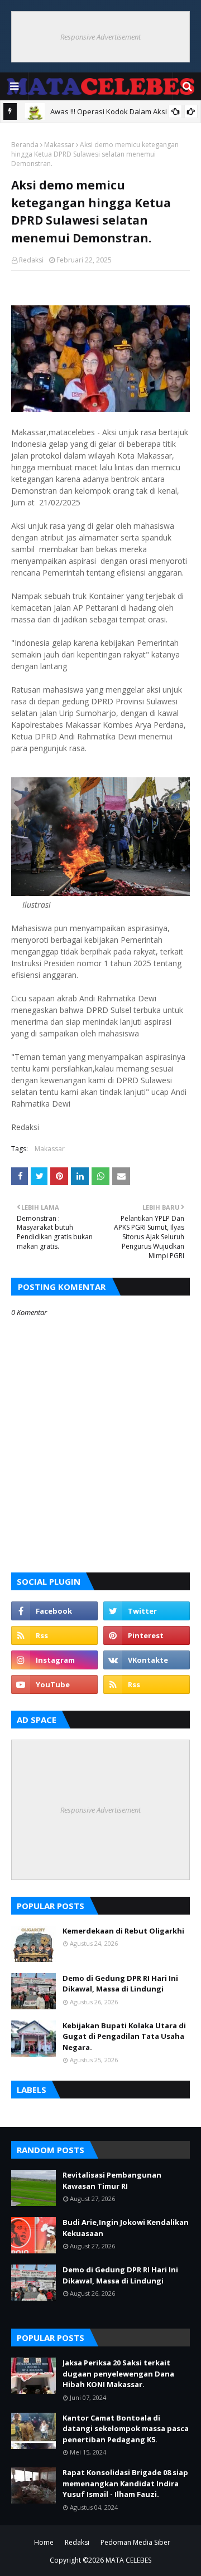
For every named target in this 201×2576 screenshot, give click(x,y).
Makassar (59, 145)
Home (44, 2542)
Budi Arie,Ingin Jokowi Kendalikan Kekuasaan (126, 2228)
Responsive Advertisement (100, 37)
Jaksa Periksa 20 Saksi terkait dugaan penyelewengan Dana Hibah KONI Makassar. (118, 2373)
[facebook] (54, 1611)
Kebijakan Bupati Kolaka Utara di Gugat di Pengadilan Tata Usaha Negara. (124, 2036)
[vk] (147, 1660)
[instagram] (54, 1660)
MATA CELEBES (128, 2560)
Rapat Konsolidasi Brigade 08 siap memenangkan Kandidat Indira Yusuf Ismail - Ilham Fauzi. (125, 2483)
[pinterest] (147, 1635)
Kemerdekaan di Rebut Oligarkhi (123, 1931)
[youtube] (54, 1684)
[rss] (54, 1635)
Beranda (25, 145)
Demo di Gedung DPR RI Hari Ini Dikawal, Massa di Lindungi (120, 1984)
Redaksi (31, 260)
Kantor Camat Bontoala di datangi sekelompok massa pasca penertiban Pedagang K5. (126, 2429)
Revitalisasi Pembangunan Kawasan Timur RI (112, 2180)
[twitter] (147, 1611)
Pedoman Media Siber (135, 2542)
